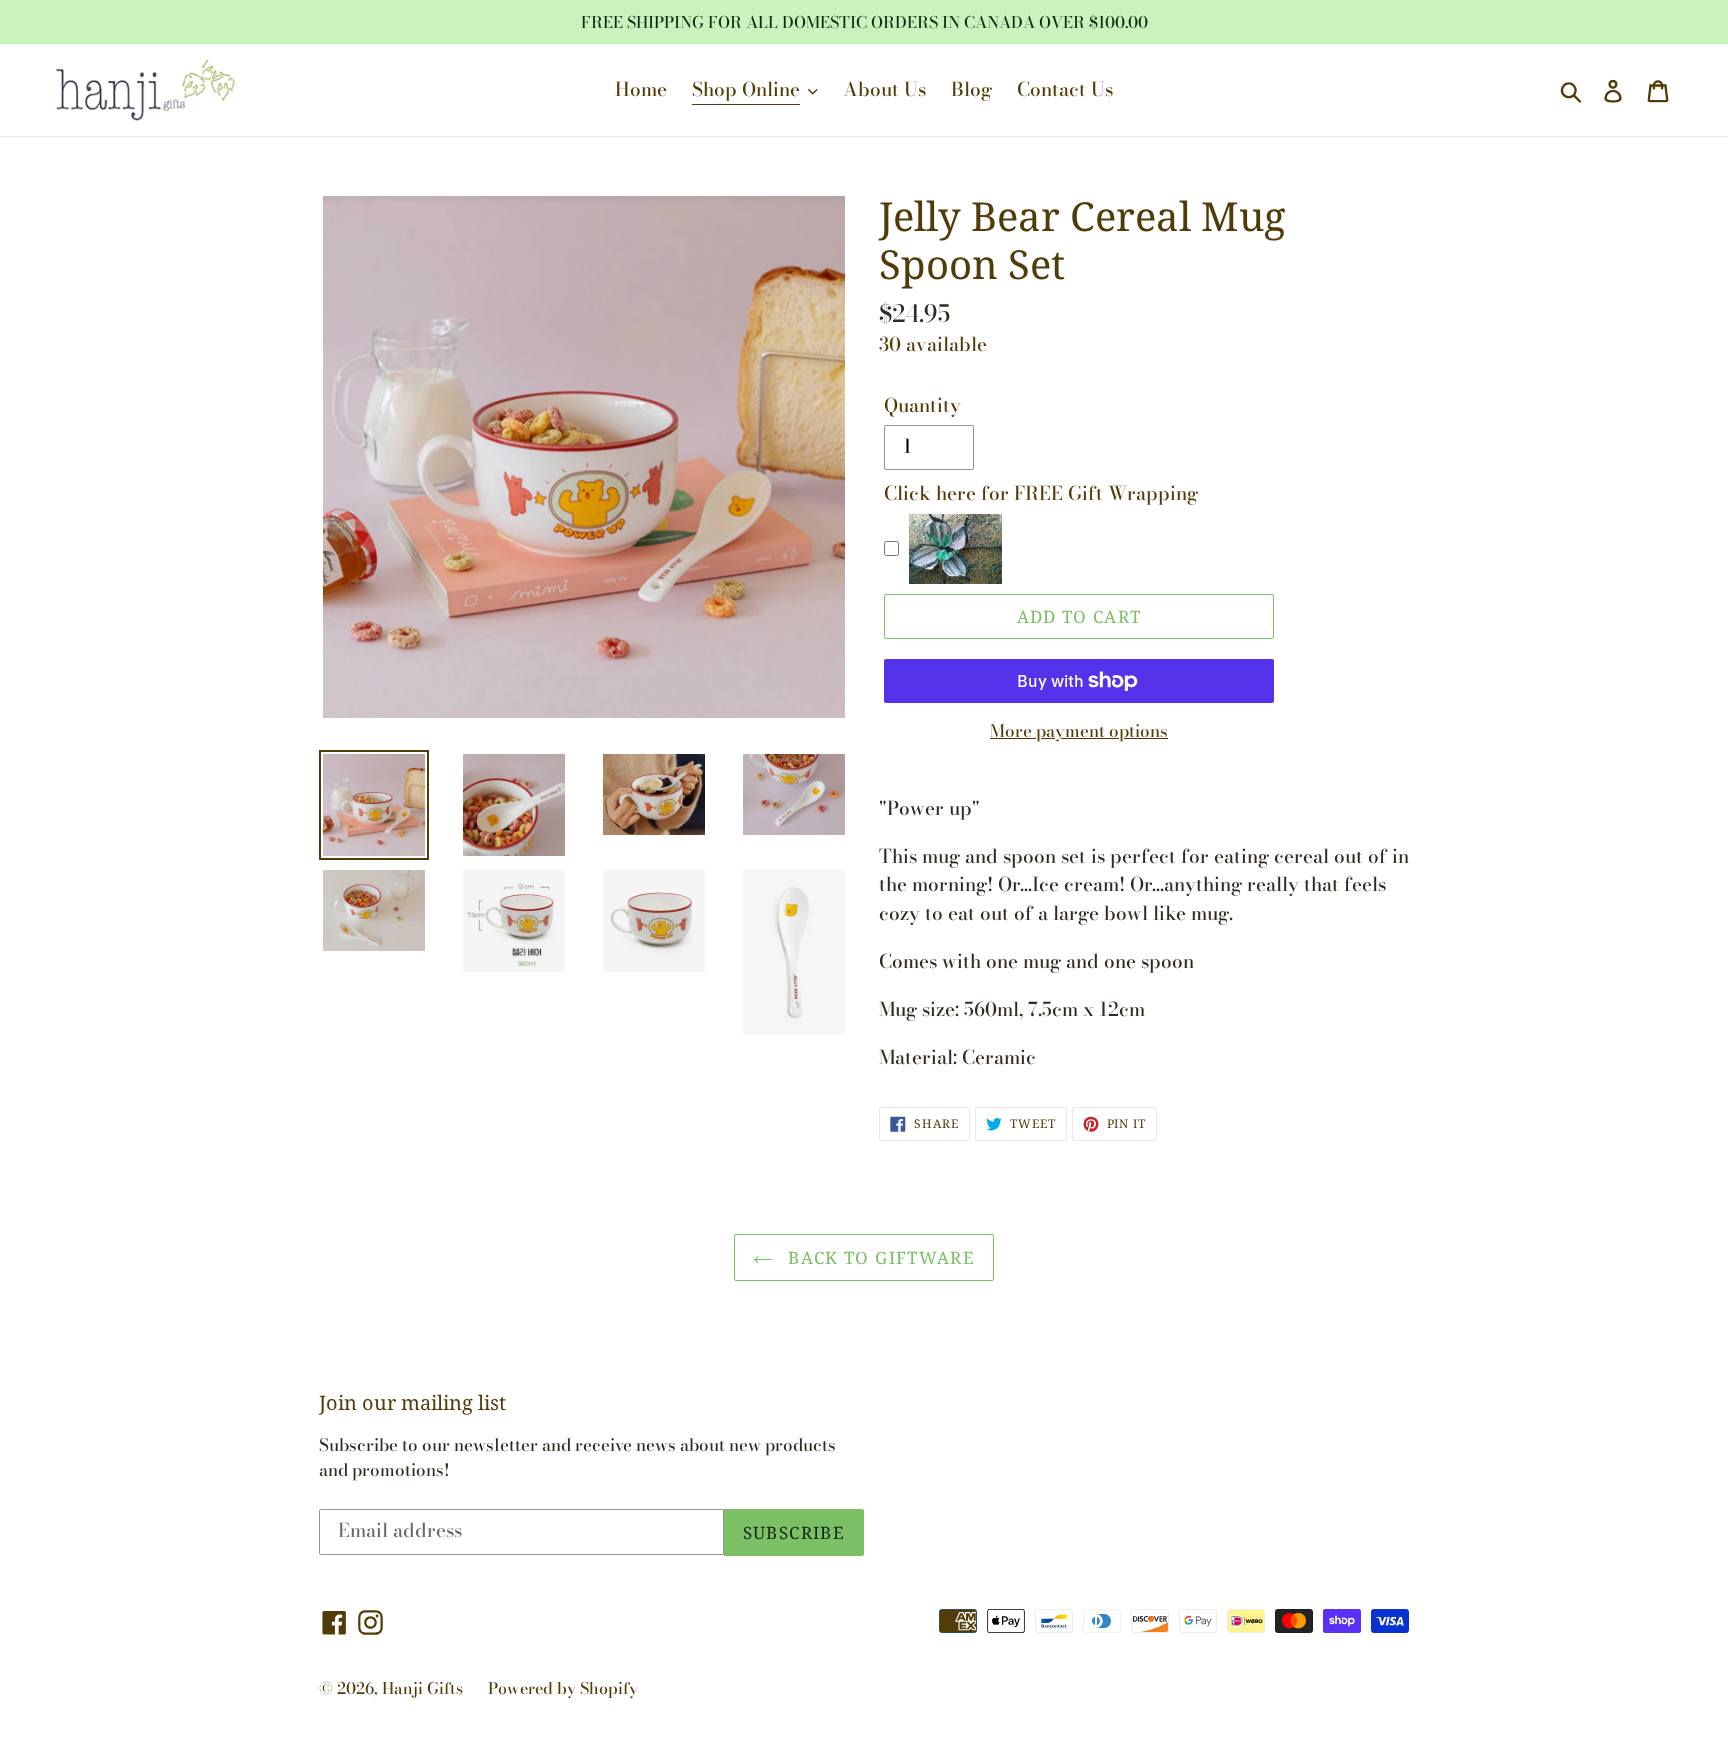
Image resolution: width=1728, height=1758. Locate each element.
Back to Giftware (879, 1257)
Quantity (922, 406)
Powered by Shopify (563, 1688)
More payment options (1079, 731)
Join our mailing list (412, 1403)
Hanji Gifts (422, 1688)
